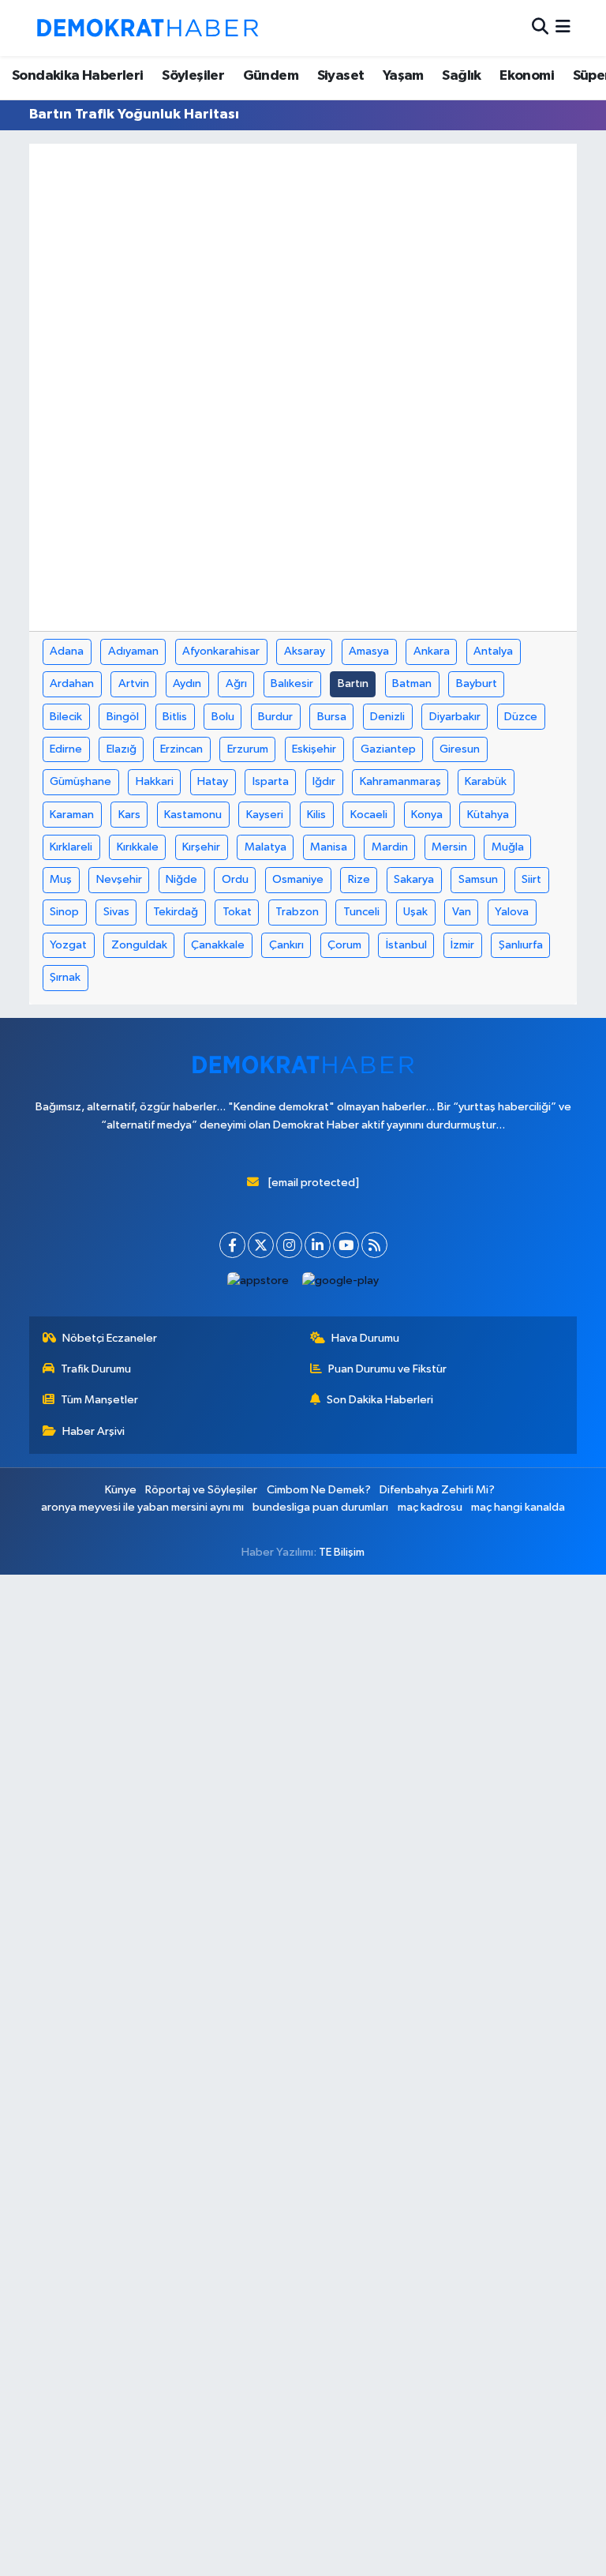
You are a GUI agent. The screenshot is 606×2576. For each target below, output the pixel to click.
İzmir (462, 945)
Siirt (531, 879)
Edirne (66, 749)
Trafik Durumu (96, 1369)
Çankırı (286, 945)
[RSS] (374, 1245)
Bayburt (477, 683)
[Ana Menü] (563, 28)
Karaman (72, 815)
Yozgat (68, 945)
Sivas (116, 912)
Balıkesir (292, 683)
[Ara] (540, 28)
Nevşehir (119, 879)
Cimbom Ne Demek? (319, 1490)
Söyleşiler (193, 76)
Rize (359, 879)
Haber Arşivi (94, 1431)
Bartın (353, 683)
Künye (121, 1490)
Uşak (415, 912)
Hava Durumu (365, 1338)
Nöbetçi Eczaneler (110, 1338)
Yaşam (403, 76)
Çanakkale (218, 945)
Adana (67, 651)
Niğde (181, 879)
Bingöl (123, 717)
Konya (427, 815)
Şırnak (65, 977)
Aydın (187, 683)
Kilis (316, 815)
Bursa (332, 717)
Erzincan (181, 749)
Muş (61, 879)
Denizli (387, 717)
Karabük (486, 781)
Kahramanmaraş (400, 781)
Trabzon (297, 912)
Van (462, 912)
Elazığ (122, 749)
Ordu (235, 879)
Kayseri (265, 815)
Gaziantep (388, 749)
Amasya (369, 651)
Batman (412, 683)
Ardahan (72, 683)
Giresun (460, 749)
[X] (261, 1245)
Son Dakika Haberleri (380, 1400)
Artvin (134, 683)
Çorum (344, 945)
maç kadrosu (430, 1507)
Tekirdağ (176, 912)
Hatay (213, 781)
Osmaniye (298, 879)
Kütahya (488, 815)
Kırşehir (201, 847)
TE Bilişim (342, 1552)
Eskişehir (314, 749)
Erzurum (248, 749)
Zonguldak (139, 945)
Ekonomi (527, 76)
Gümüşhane (80, 781)
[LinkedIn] (318, 1245)
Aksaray (305, 651)
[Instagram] (289, 1245)
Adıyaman (133, 651)
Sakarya (414, 879)
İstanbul (406, 945)
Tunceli (361, 912)
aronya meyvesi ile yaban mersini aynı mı (142, 1507)
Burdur (275, 717)
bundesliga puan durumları (320, 1507)
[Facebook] (232, 1245)
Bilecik (66, 717)
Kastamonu (193, 815)
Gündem (271, 76)
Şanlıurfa (521, 945)
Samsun (478, 879)
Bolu (223, 717)
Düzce (521, 717)
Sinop (64, 912)
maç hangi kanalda (518, 1507)
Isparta (271, 781)
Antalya (493, 651)
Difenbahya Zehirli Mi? (437, 1490)
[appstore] (258, 1280)
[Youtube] (346, 1245)
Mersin (449, 847)
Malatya (266, 847)
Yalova (512, 912)
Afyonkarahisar (221, 651)
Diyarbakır (455, 717)
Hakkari (155, 781)
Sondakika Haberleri (78, 76)
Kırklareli (71, 847)
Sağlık (461, 76)
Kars (129, 815)
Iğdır (324, 781)
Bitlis (175, 717)
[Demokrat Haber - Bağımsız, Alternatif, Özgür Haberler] (148, 28)
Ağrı (236, 683)
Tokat (237, 912)
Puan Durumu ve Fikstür (387, 1369)
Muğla (508, 847)
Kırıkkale (138, 847)
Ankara (432, 651)
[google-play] (341, 1280)
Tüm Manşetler (99, 1400)
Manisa (329, 847)
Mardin (390, 847)
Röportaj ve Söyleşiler (201, 1490)
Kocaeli (369, 815)
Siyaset (341, 76)
